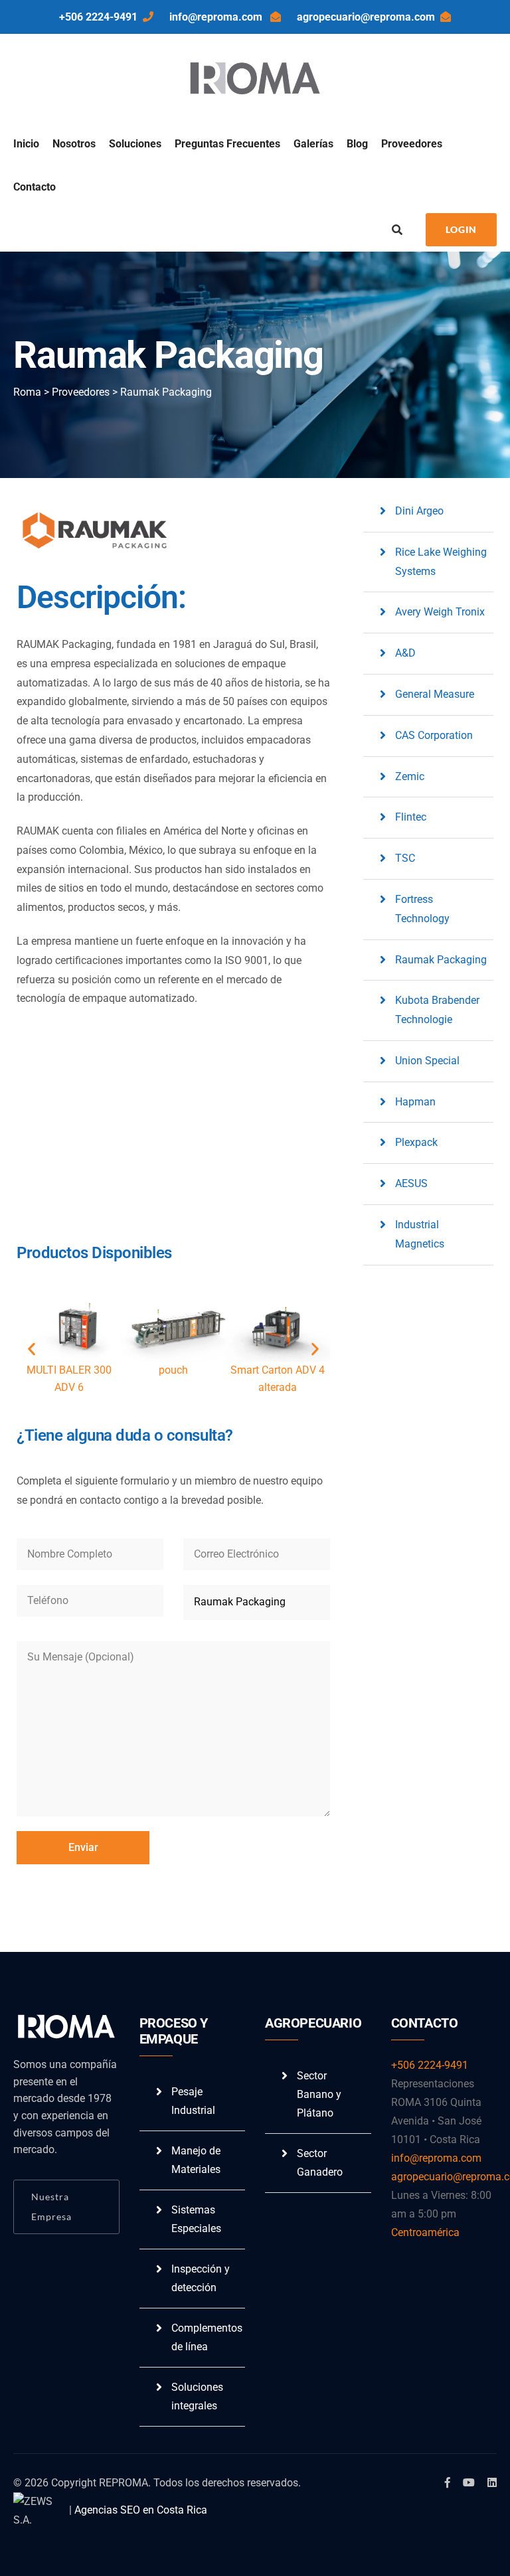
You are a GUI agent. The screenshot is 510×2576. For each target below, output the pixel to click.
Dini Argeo (419, 511)
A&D (405, 653)
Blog (357, 144)
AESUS (411, 1183)
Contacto (35, 187)
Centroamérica (425, 2232)
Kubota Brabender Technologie (437, 1010)
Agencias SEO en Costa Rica (141, 2510)
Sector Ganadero (320, 2163)
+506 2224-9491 (98, 17)
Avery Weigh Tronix (440, 612)
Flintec (411, 817)
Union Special (427, 1061)
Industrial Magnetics (420, 1234)
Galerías (313, 144)
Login (461, 229)
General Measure (435, 694)
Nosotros (74, 144)
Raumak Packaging (441, 960)
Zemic (410, 776)
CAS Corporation (434, 735)
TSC (405, 858)
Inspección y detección (201, 2278)
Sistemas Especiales (196, 2219)
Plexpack (416, 1142)
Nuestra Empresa (51, 2207)
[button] (32, 1349)
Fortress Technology (422, 909)
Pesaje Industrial (193, 2101)
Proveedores (412, 144)
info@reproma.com (217, 17)
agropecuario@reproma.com (366, 17)
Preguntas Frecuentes (227, 144)
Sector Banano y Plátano (319, 2094)
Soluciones (135, 144)
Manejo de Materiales (196, 2160)
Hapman (415, 1102)
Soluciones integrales (197, 2396)
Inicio (26, 144)
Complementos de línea (207, 2337)
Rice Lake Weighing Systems (441, 562)
